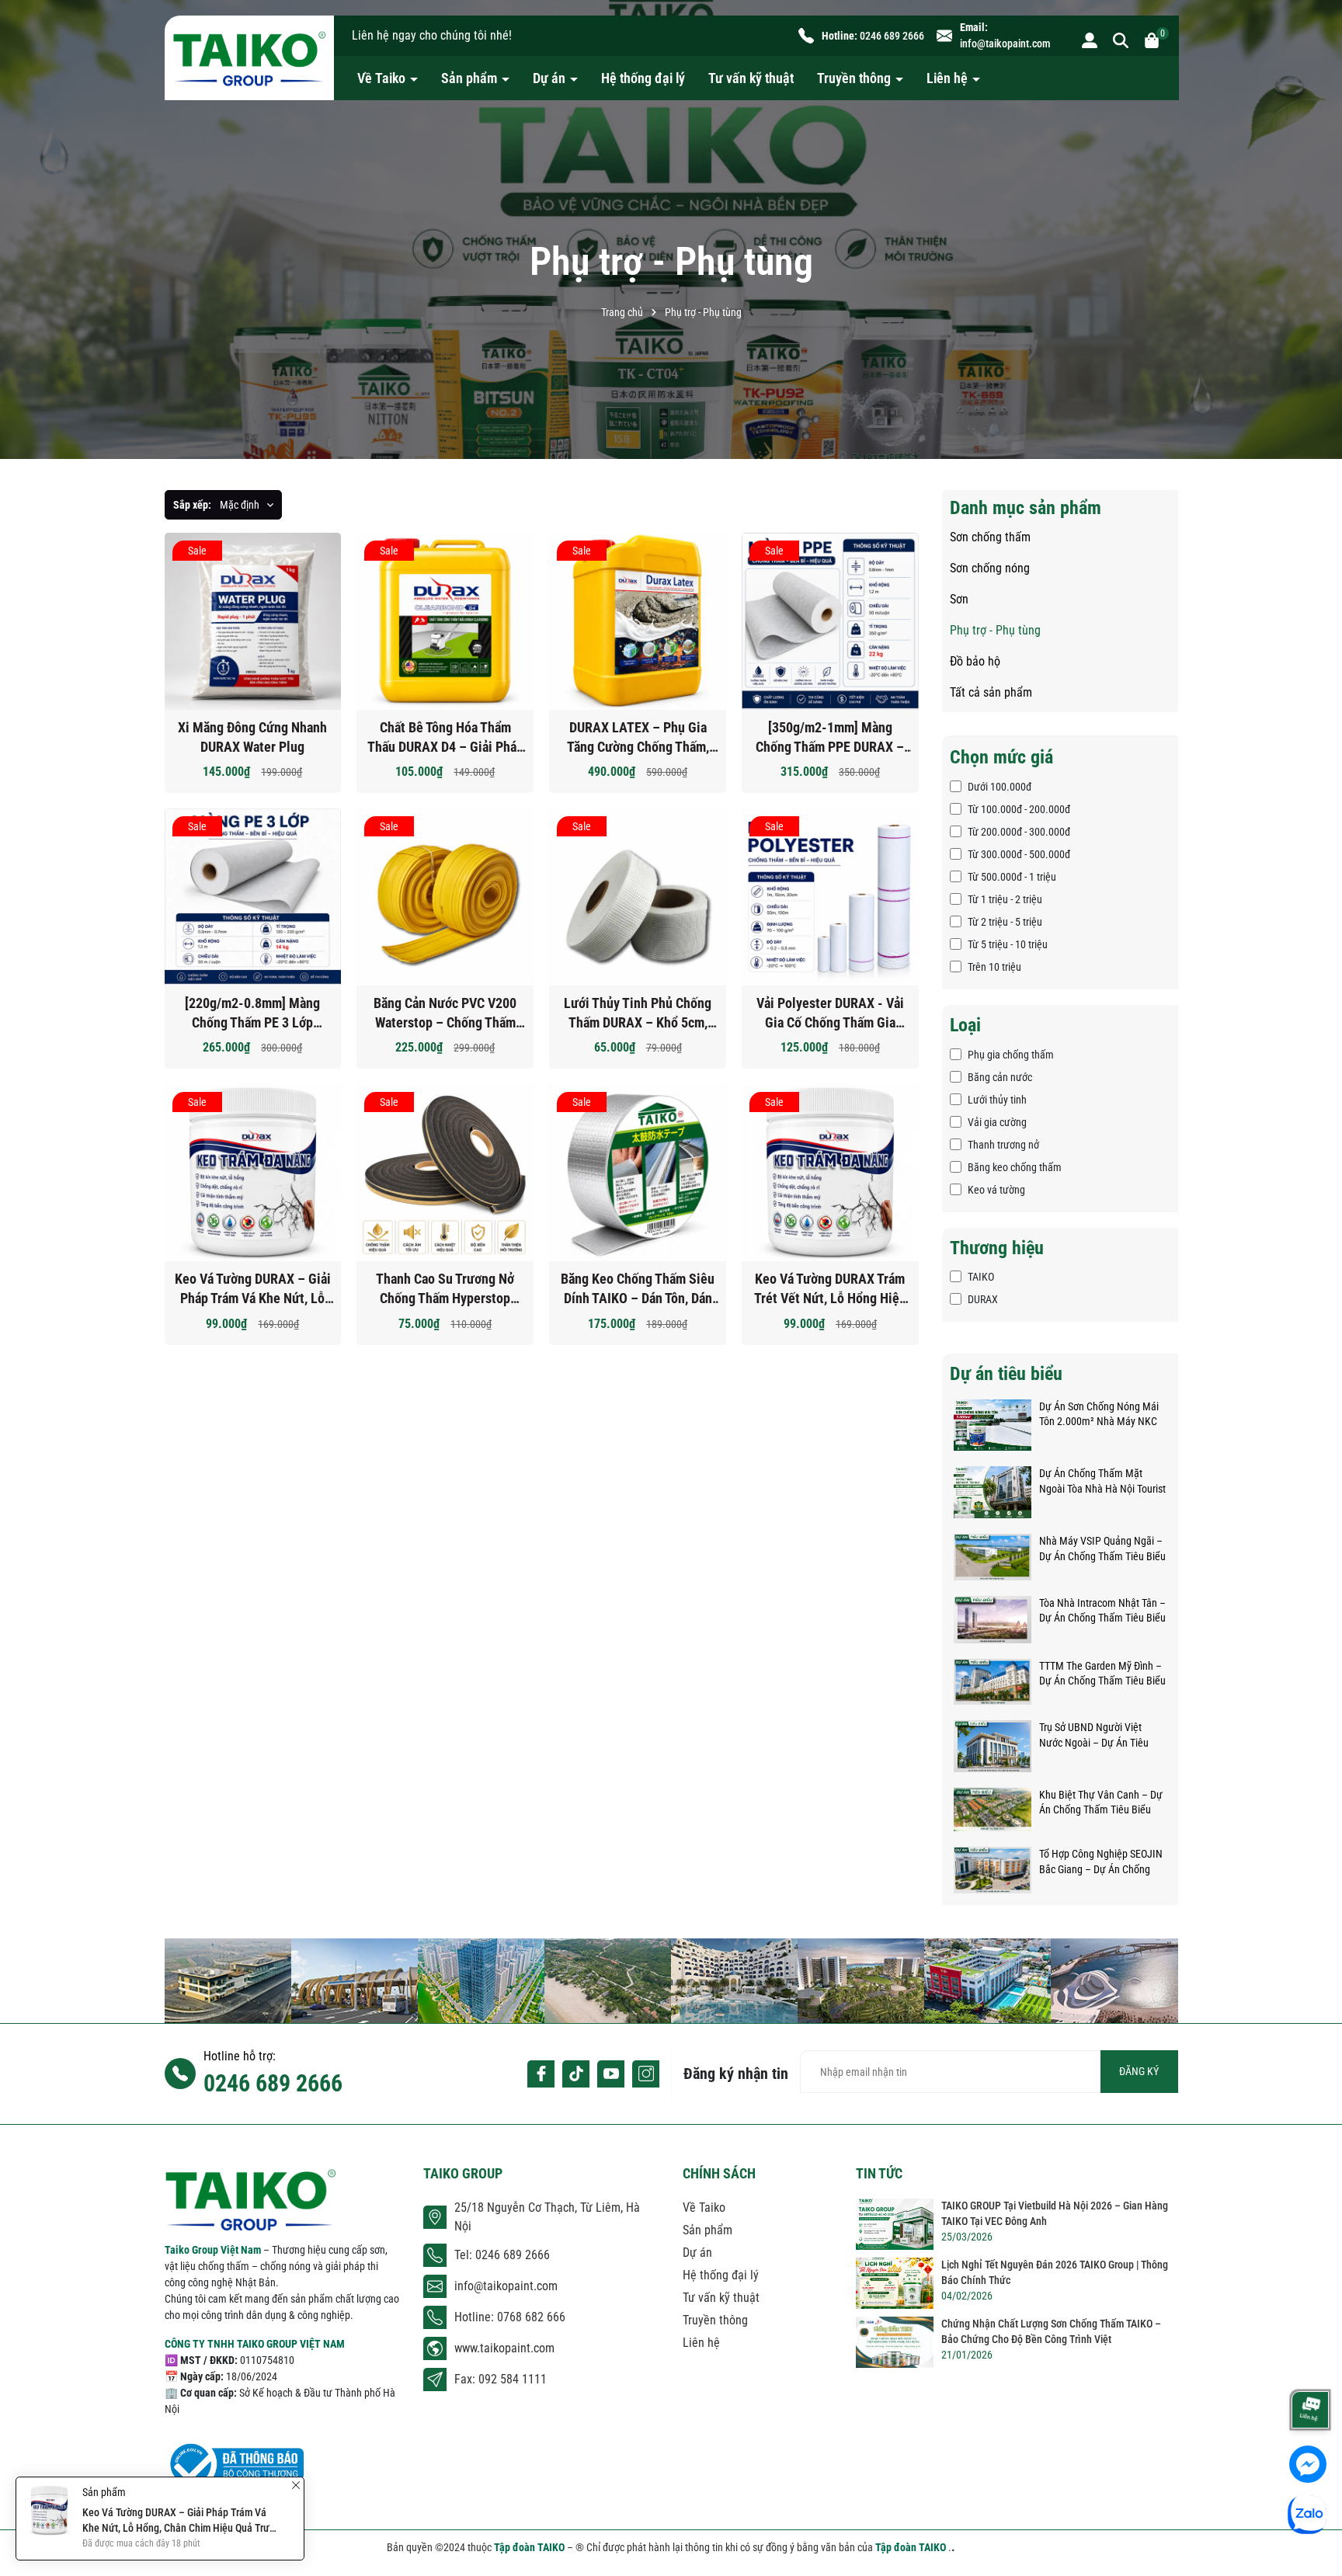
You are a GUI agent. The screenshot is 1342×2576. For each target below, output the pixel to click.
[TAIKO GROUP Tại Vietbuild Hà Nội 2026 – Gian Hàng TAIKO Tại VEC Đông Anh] (895, 2224)
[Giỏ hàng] (1152, 40)
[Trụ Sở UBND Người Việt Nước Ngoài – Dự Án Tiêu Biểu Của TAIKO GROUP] (993, 1745)
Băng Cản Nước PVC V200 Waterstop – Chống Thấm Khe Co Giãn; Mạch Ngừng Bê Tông (445, 1013)
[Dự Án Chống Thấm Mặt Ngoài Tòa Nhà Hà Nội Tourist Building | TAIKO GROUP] (993, 1491)
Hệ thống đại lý (643, 78)
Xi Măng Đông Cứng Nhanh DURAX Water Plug (252, 737)
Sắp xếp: (192, 505)
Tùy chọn (457, 629)
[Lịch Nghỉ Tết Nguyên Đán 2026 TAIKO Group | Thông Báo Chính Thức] (895, 2283)
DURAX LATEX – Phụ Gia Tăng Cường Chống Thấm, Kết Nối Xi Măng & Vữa (638, 738)
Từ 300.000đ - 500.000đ (1019, 854)
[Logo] (249, 58)
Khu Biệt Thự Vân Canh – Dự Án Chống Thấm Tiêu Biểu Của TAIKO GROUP (1101, 1803)
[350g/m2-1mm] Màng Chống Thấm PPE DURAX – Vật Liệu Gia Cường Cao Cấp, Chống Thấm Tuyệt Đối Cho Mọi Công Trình (830, 738)
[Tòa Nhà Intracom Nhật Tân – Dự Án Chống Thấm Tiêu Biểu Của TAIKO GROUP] (993, 1618)
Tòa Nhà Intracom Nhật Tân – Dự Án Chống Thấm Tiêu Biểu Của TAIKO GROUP (1102, 1611)
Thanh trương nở (1003, 1145)
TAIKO (981, 1277)
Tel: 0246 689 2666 (502, 2255)
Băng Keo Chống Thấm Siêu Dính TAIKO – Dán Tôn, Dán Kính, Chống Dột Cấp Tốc (638, 1289)
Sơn (959, 599)
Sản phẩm (471, 78)
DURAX (983, 1299)
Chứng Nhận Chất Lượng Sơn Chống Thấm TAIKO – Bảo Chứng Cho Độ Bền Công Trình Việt (1051, 2331)
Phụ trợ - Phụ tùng (995, 630)
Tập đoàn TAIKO (530, 2547)
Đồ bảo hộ (975, 661)
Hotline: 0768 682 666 (510, 2317)
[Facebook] (541, 2074)
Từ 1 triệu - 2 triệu (1005, 899)
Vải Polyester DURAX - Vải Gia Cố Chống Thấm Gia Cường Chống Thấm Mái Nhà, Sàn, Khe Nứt (830, 1013)
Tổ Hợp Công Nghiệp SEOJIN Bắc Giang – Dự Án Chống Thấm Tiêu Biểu (1101, 1862)
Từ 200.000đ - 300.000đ (1019, 832)
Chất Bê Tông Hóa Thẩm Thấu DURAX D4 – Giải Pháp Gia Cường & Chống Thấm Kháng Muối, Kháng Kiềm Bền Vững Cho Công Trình (445, 738)
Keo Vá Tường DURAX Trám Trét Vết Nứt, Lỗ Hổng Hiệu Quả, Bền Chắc (830, 1289)
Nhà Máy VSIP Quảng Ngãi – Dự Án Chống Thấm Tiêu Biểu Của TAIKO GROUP (1102, 1549)
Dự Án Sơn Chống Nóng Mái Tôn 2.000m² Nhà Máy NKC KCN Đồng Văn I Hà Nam (1099, 1415)
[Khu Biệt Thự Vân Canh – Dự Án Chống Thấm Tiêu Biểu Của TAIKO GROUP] (993, 1809)
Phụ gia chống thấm (1011, 1055)
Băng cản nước (1000, 1077)
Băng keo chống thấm (1015, 1167)
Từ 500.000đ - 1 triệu (1012, 877)
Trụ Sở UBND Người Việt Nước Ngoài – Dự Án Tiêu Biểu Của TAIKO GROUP (1094, 1736)
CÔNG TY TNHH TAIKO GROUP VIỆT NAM (255, 2344)
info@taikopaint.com (1005, 43)
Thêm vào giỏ (264, 629)
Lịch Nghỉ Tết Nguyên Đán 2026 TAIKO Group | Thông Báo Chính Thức (1055, 2272)
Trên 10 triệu (994, 967)
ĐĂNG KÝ (1139, 2071)
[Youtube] (611, 2074)
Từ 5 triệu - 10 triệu (1008, 944)
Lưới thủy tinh (997, 1100)
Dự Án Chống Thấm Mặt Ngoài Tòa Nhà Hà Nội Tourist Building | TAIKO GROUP (1102, 1482)
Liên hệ (949, 78)
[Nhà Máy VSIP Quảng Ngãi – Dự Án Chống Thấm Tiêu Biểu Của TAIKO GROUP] (993, 1556)
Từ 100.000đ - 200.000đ (1019, 809)
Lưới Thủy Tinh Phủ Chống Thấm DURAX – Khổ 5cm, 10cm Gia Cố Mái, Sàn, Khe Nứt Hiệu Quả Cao (638, 1013)
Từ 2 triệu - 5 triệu (1005, 922)
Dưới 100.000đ (1000, 787)
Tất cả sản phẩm (991, 692)
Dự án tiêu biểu (1006, 1374)
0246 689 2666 (892, 36)
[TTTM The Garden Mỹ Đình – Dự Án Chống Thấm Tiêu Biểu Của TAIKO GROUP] (993, 1681)
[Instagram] (646, 2074)
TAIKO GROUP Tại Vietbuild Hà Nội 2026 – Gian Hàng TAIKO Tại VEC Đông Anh (1055, 2213)
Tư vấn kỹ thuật (751, 78)
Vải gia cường (997, 1122)
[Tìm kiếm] (1121, 40)
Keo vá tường (996, 1190)
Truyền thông (855, 78)
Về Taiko (383, 78)
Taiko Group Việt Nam (214, 2250)
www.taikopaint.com (504, 2348)
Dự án (551, 78)
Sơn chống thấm (990, 537)
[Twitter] (576, 2074)
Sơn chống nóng (990, 568)
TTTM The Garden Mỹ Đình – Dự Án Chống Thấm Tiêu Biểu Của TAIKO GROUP (1102, 1674)
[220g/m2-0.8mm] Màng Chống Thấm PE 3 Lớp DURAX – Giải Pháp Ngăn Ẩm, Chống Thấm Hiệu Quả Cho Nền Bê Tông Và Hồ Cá (253, 1013)
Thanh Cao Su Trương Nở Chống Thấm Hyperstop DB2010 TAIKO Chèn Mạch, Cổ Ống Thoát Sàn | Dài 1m (445, 1289)
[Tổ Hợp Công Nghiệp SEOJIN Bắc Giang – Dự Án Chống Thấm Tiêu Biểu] (993, 1869)
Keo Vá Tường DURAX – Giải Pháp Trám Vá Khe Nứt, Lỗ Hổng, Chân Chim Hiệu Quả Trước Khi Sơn (253, 1289)
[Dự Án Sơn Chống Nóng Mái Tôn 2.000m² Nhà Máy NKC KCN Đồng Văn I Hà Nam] (993, 1424)
